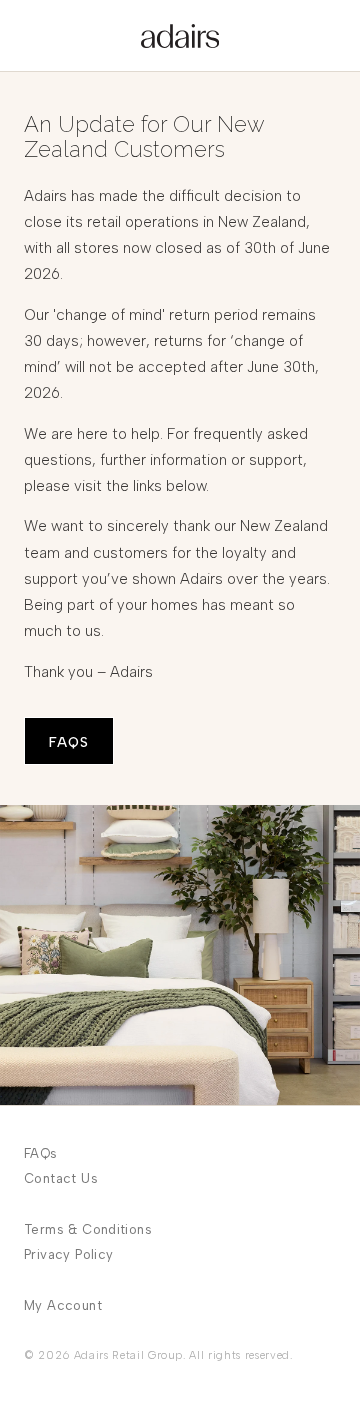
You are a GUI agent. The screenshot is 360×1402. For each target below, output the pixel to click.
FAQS (69, 742)
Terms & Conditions (88, 1229)
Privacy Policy (68, 1254)
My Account (63, 1305)
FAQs (41, 1153)
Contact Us (61, 1178)
